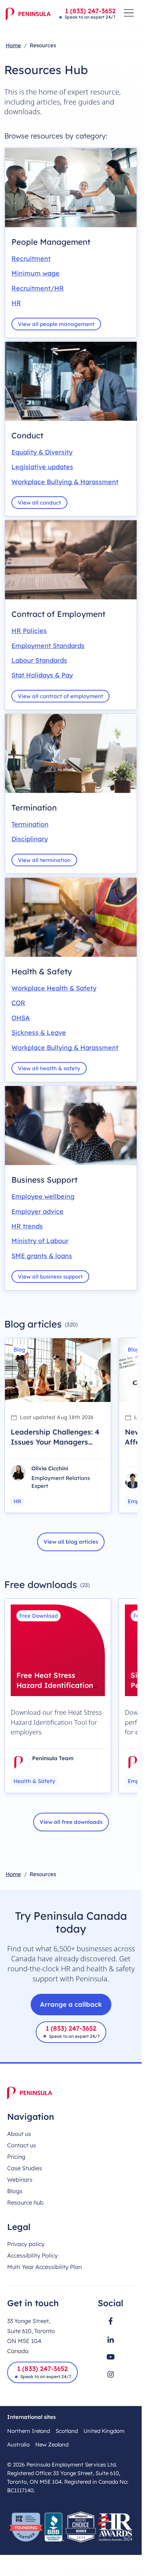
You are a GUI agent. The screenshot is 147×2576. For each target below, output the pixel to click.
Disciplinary (30, 839)
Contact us (22, 2145)
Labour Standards (39, 660)
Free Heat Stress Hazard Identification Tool (55, 1685)
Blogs (15, 2191)
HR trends (27, 1226)
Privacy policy (26, 2244)
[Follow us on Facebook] (111, 2321)
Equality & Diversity (42, 452)
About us (19, 2134)
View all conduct (39, 503)
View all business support (50, 1277)
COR (18, 1003)
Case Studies (25, 2168)
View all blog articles (71, 1542)
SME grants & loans (42, 1256)
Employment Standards (48, 646)
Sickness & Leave (39, 1033)
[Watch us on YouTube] (111, 2357)
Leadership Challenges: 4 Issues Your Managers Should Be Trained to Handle (55, 1447)
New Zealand (52, 2444)
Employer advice (37, 1211)
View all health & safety (49, 1068)
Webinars (20, 2180)
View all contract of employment (60, 696)
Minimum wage (36, 273)
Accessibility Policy (32, 2255)
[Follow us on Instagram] (111, 2374)
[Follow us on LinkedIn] (111, 2339)
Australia (18, 2444)
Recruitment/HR (38, 288)
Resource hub (25, 2202)
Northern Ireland (29, 2431)
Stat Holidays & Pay (42, 675)
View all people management (56, 324)
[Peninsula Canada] (28, 14)
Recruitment (31, 259)
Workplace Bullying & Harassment (65, 482)
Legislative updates (42, 467)
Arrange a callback (71, 2004)
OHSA (21, 1018)
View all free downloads (71, 1822)
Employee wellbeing (43, 1196)
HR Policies (29, 631)
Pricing (16, 2157)
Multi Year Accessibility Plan (44, 2267)
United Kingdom (104, 2431)
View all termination (44, 860)
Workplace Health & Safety (54, 988)
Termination (30, 824)
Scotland (67, 2431)
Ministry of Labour (40, 1241)
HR (16, 303)
